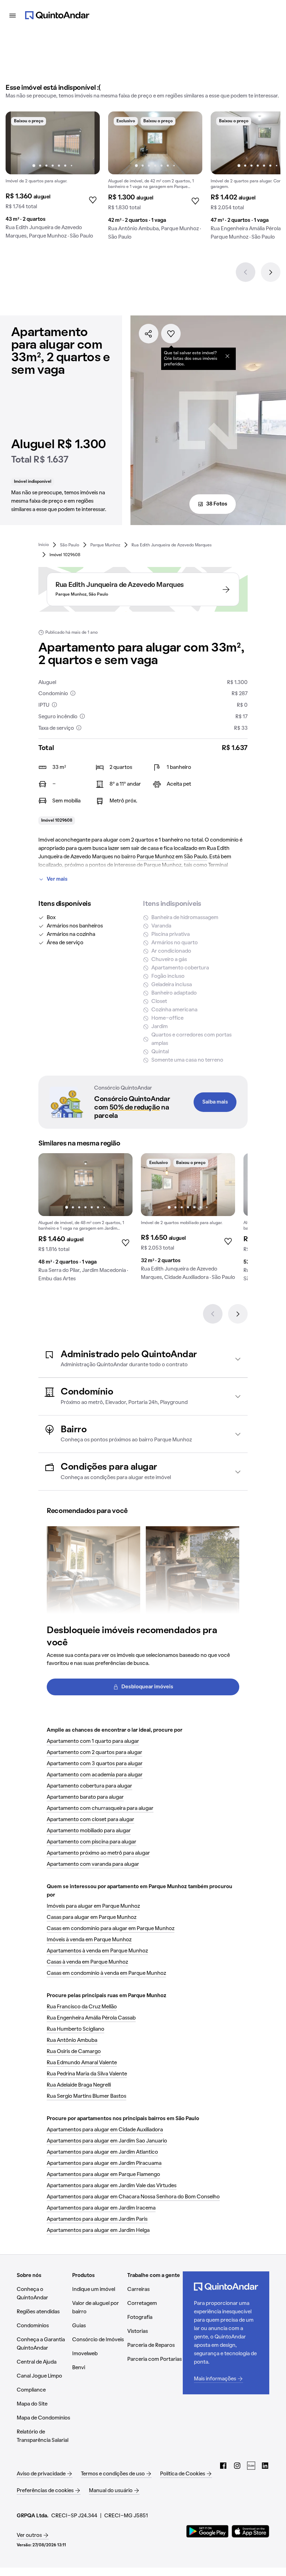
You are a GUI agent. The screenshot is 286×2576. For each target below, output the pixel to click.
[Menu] (13, 15)
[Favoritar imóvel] (171, 334)
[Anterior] (246, 272)
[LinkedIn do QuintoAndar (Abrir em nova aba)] (265, 2466)
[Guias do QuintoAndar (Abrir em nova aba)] (251, 2466)
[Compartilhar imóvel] (149, 334)
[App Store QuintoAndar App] (250, 2531)
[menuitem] (44, 545)
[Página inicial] (57, 15)
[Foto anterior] (18, 143)
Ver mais (57, 879)
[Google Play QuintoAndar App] (208, 2531)
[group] (53, 178)
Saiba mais (215, 1102)
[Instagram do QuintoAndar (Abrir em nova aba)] (237, 2466)
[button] (143, 1359)
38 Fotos (217, 504)
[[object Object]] (227, 356)
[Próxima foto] (87, 143)
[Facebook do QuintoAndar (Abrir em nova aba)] (223, 2466)
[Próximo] (271, 272)
